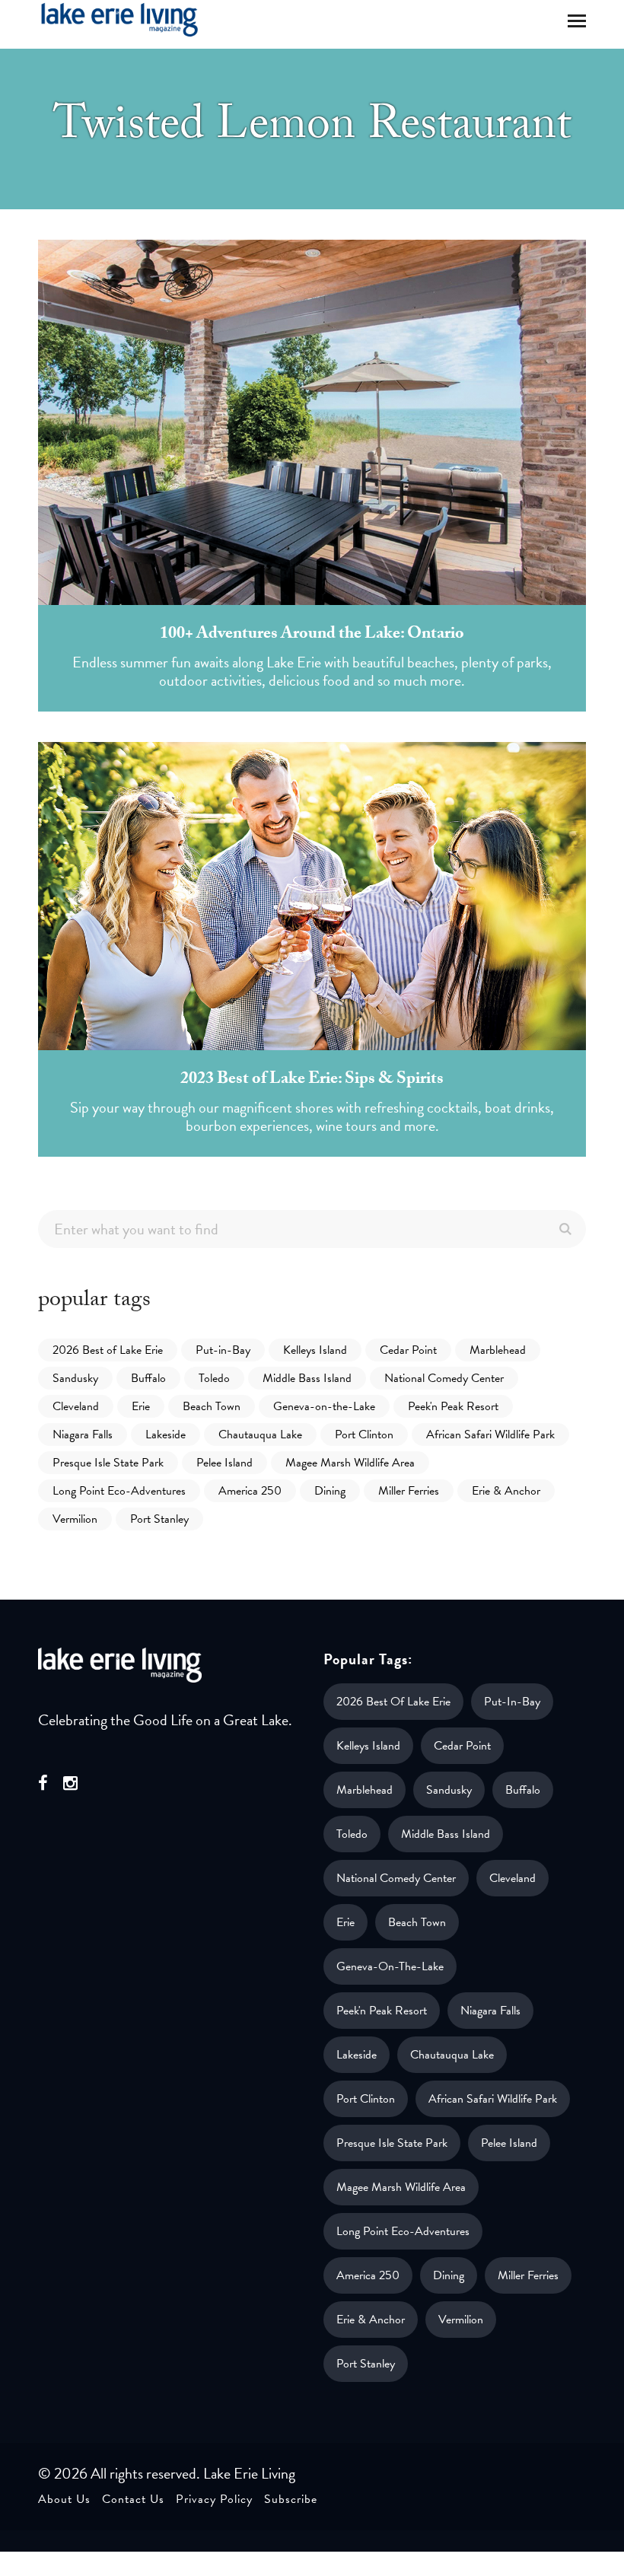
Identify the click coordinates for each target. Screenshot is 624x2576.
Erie (141, 1406)
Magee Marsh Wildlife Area (350, 1463)
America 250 (250, 1491)
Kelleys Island (315, 1350)
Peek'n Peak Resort (453, 1406)
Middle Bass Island (307, 1378)
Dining (330, 1491)
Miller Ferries (409, 1491)
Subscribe (291, 2499)
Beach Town (212, 1406)
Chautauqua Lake (260, 1434)
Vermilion (75, 1519)
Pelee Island (224, 1463)
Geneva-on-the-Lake (324, 1406)
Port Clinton (364, 1434)
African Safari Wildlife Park (490, 1434)
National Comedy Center (444, 1378)
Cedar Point (408, 1350)
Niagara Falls (83, 1434)
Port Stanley (159, 1519)
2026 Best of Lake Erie (108, 1350)
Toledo (214, 1378)
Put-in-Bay (223, 1350)
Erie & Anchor (506, 1491)
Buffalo (148, 1378)
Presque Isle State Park (108, 1463)
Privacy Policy (214, 2499)
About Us (64, 2499)
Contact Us (133, 2499)
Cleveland (76, 1406)
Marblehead (498, 1350)
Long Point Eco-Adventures (119, 1491)
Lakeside (166, 1434)
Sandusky (75, 1378)
